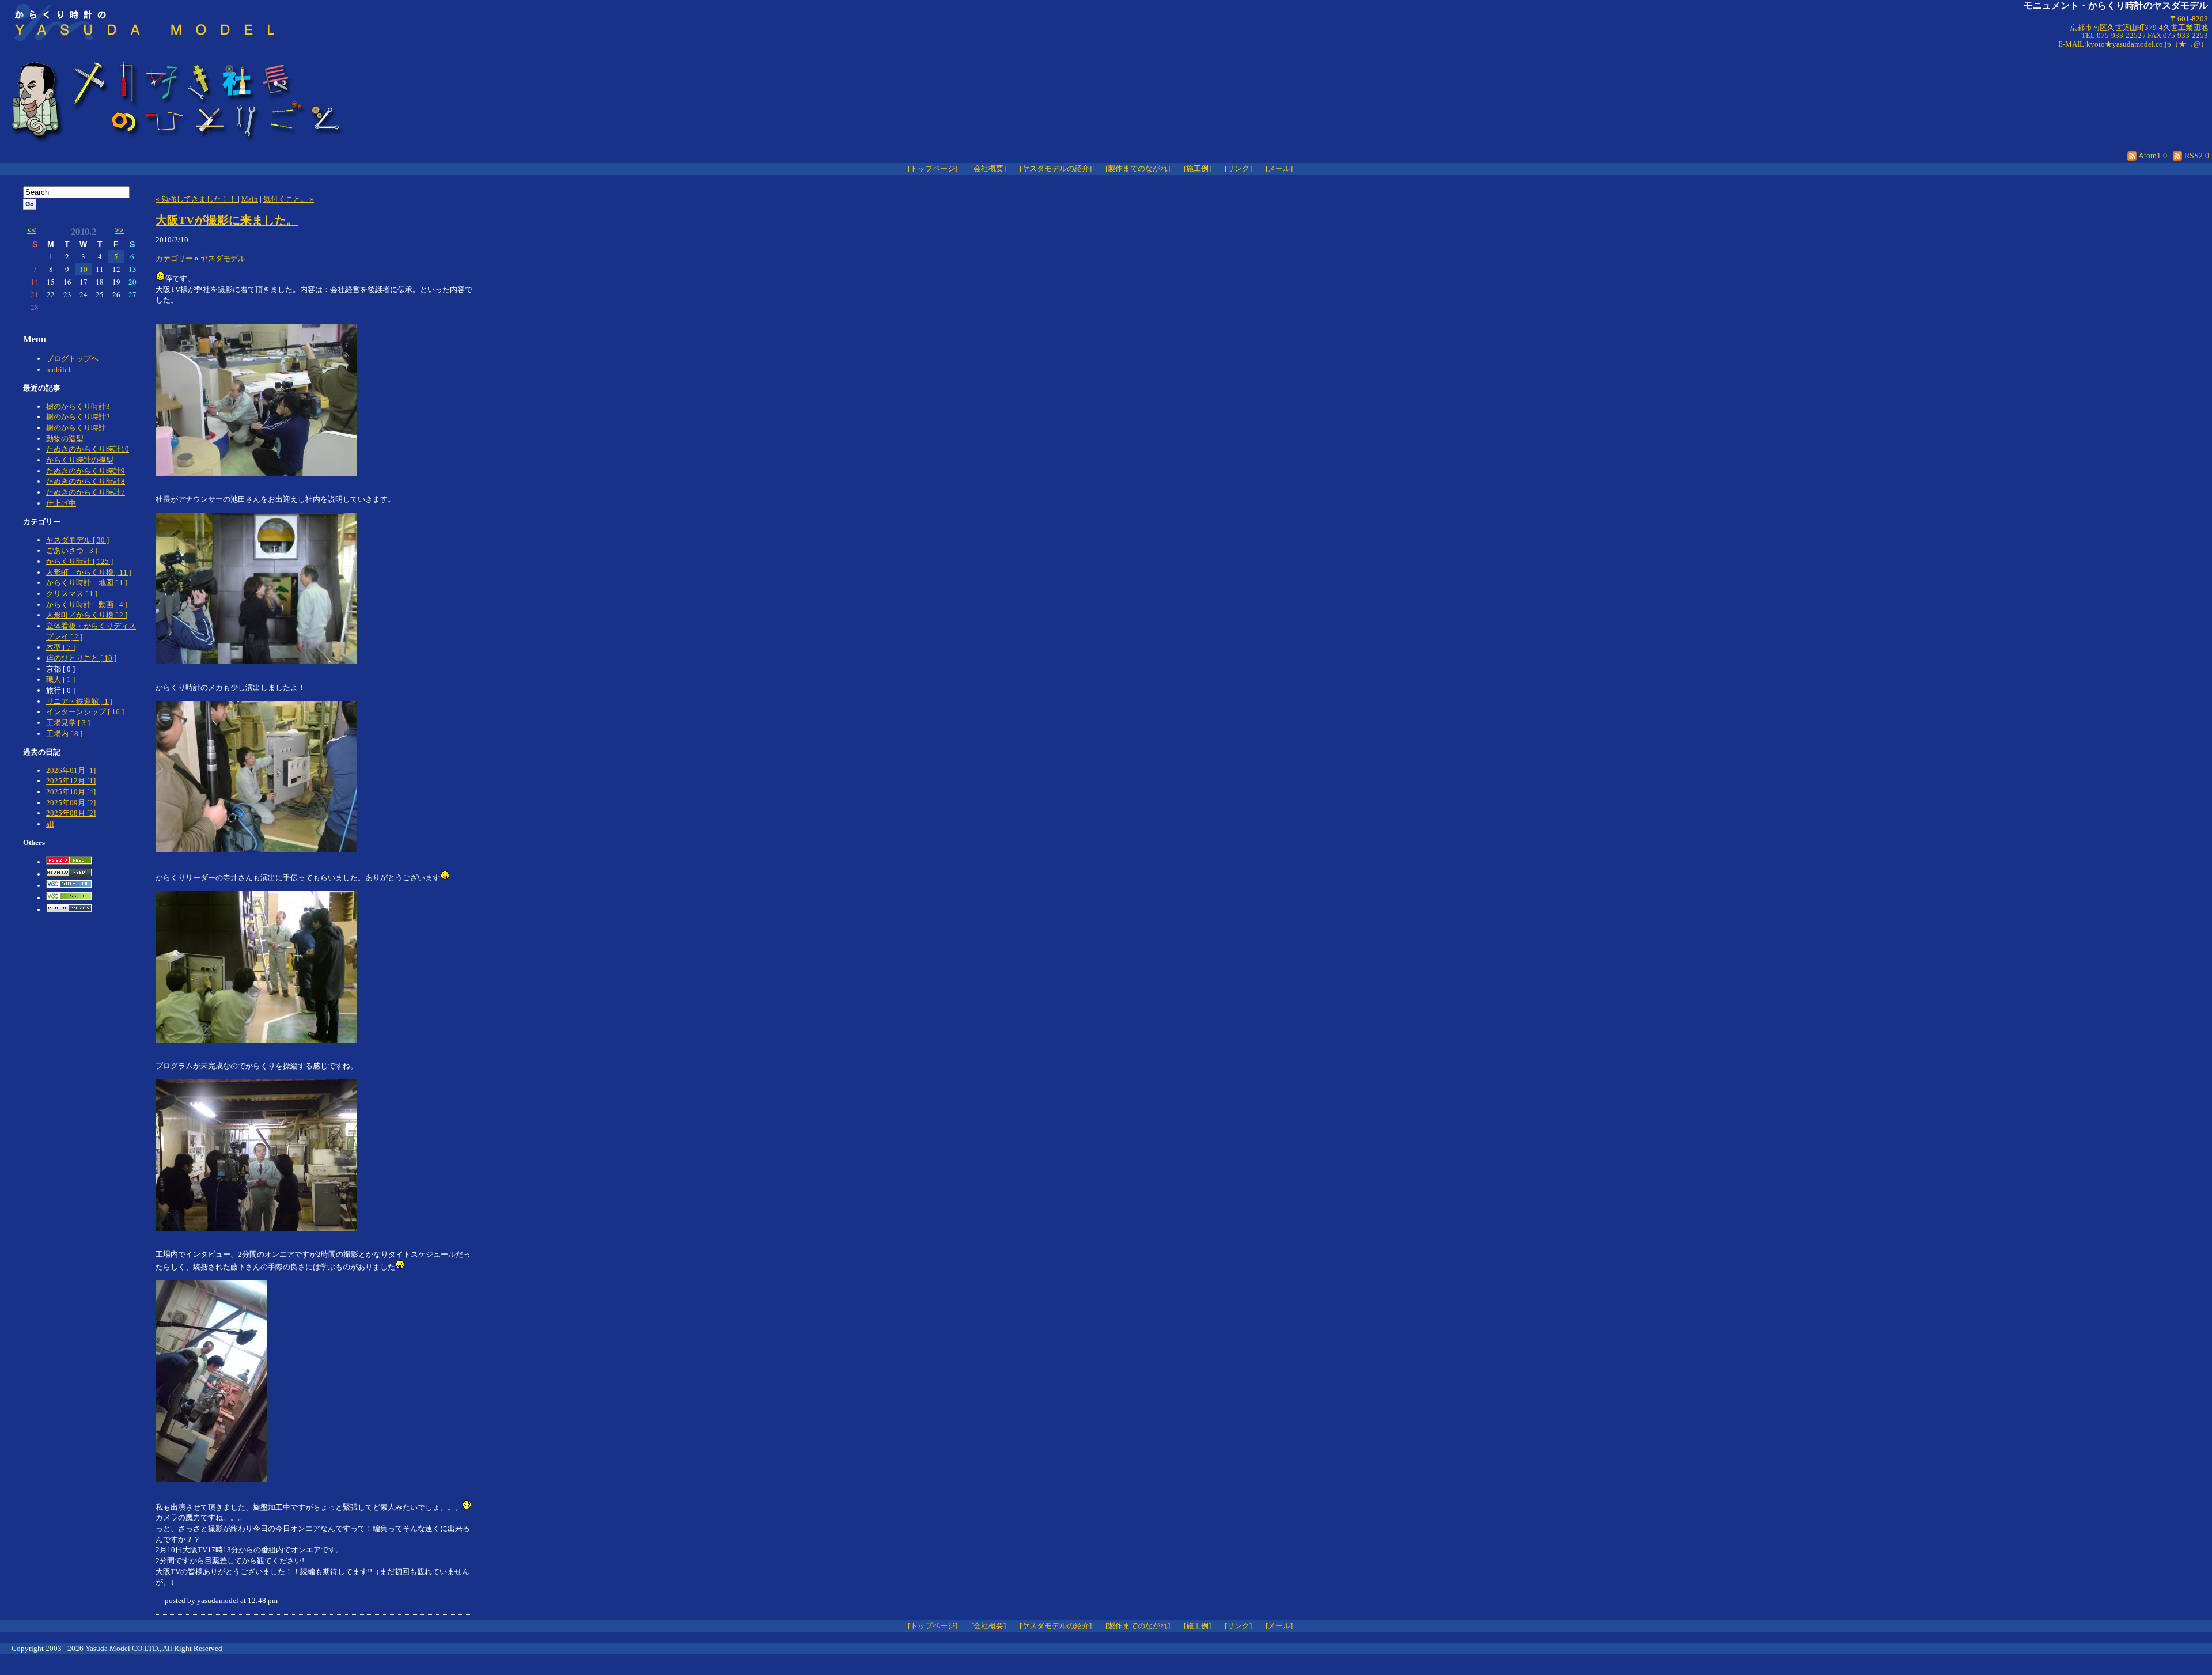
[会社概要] (988, 168)
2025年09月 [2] (71, 803)
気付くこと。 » (289, 199)
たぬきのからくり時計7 (86, 492)
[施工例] (1197, 168)
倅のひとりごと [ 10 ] (81, 658)
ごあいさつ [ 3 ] (72, 550)
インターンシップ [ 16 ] (85, 712)
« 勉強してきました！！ (197, 199)
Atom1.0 (2152, 156)
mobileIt (59, 370)
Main (250, 199)
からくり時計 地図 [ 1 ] (87, 583)
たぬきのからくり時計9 (86, 471)
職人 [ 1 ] (60, 679)
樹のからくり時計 (76, 428)
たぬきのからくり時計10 (88, 449)
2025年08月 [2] (71, 813)
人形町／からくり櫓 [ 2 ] (87, 615)
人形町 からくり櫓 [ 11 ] (89, 572)
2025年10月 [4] (71, 792)
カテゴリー (175, 258)
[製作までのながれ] (1138, 168)
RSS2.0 (2196, 156)
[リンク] (1238, 168)
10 (84, 269)
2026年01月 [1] (71, 770)
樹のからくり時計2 (78, 417)
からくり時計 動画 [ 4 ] (87, 605)
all (50, 824)
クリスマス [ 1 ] (72, 594)
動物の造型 (65, 439)
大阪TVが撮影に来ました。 (227, 220)
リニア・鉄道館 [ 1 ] (79, 701)
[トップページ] (933, 168)
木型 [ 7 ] (60, 647)
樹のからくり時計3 (78, 406)
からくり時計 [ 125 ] (79, 561)
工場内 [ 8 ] (64, 734)
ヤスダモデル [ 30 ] (77, 540)
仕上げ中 (61, 503)
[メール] (1279, 168)
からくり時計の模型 (80, 460)
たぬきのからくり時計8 (86, 481)
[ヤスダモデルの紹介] (1056, 168)
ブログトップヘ (72, 359)
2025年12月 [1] (71, 781)
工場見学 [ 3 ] (68, 723)
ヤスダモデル (223, 258)
